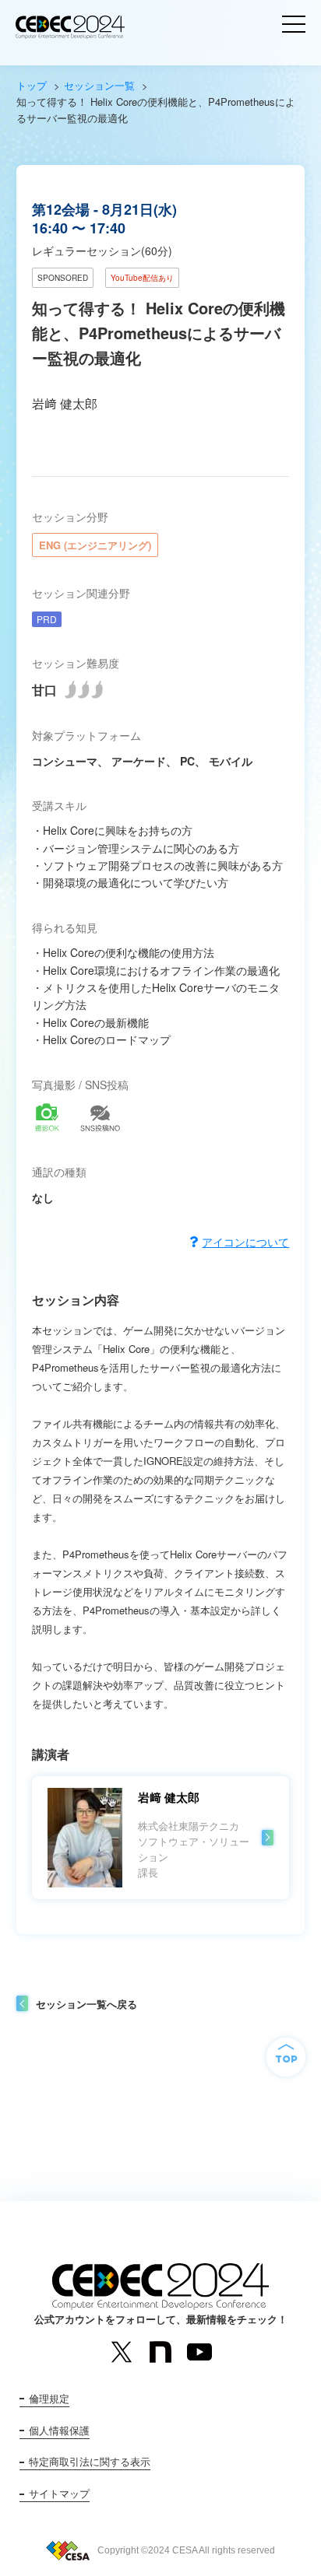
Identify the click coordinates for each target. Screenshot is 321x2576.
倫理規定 (49, 2398)
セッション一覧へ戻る (86, 2004)
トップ (32, 85)
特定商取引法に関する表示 (90, 2461)
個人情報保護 (59, 2430)
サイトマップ (59, 2493)
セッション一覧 (99, 85)
